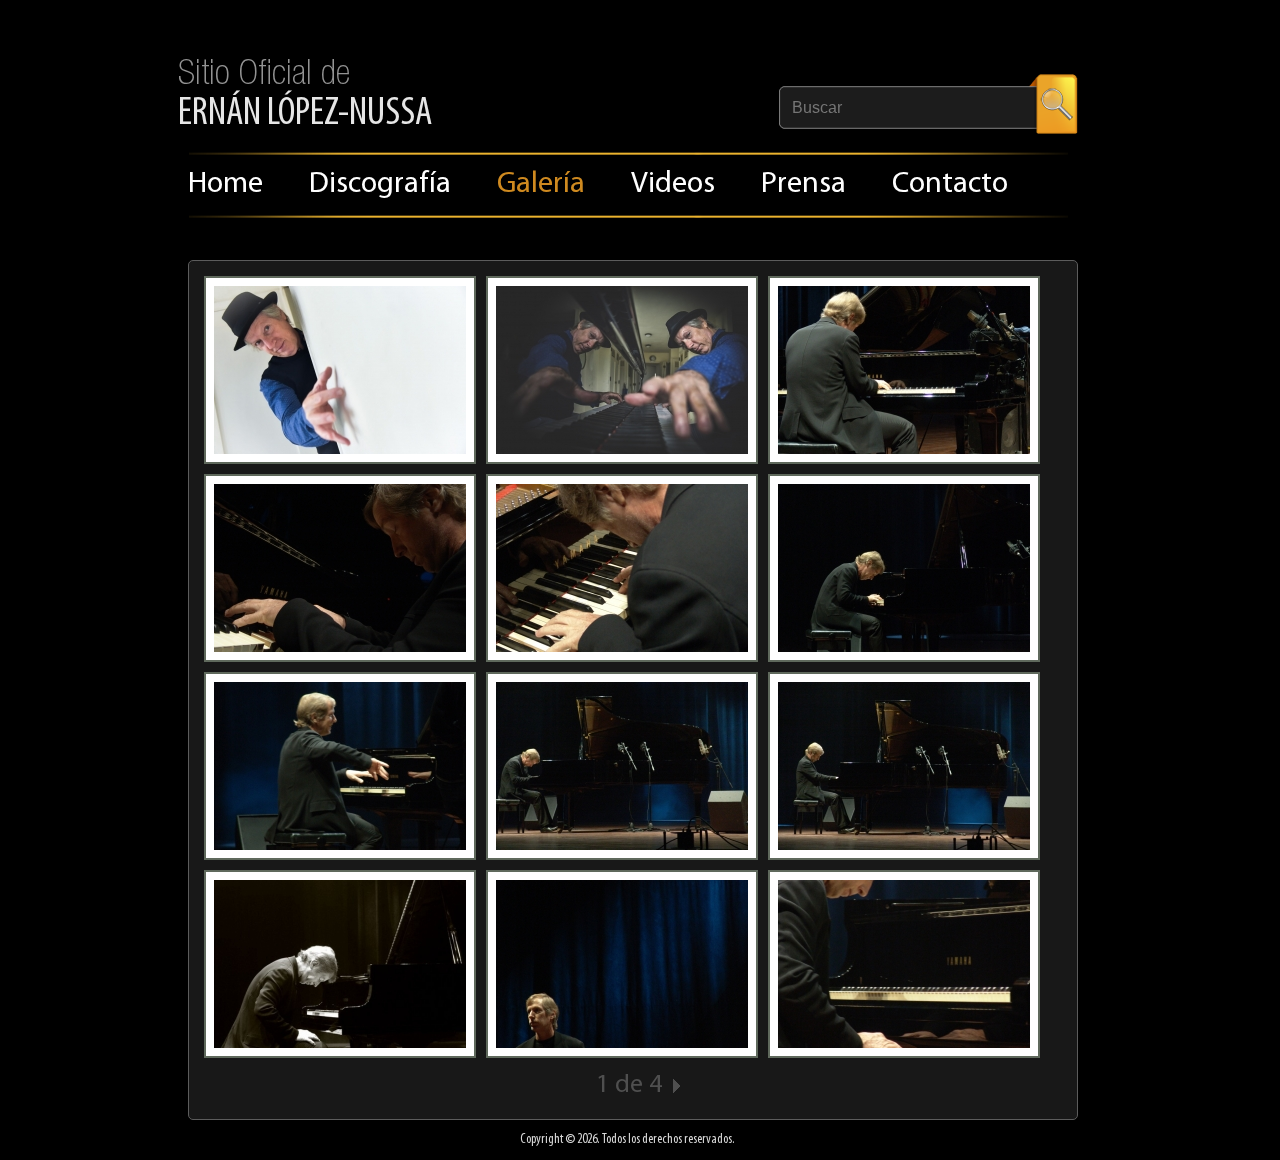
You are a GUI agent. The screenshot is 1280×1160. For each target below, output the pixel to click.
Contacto (950, 184)
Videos (673, 184)
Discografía (380, 184)
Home (225, 184)
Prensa (803, 184)
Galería (541, 184)
